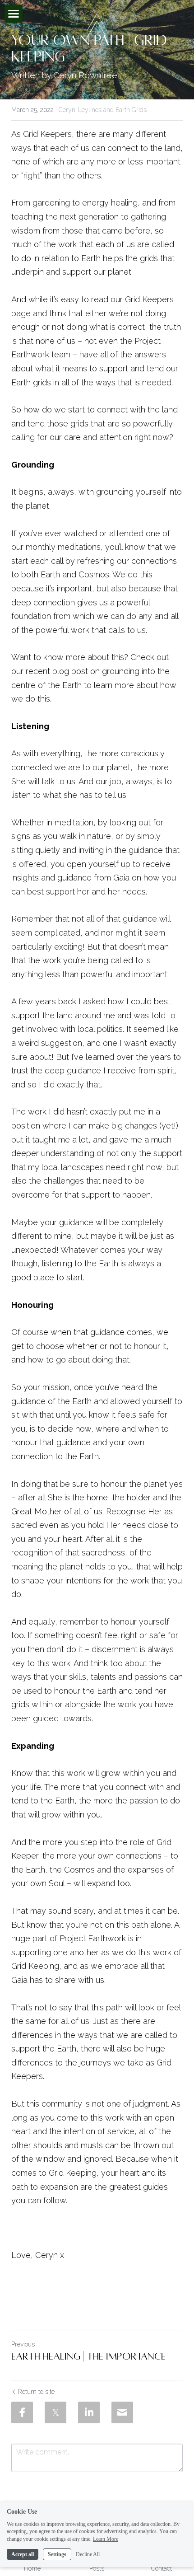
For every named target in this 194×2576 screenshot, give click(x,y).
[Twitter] (55, 2412)
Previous (23, 2344)
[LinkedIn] (89, 2412)
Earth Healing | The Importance (88, 2356)
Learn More (106, 2539)
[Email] (122, 2412)
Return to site (36, 2392)
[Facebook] (22, 2412)
